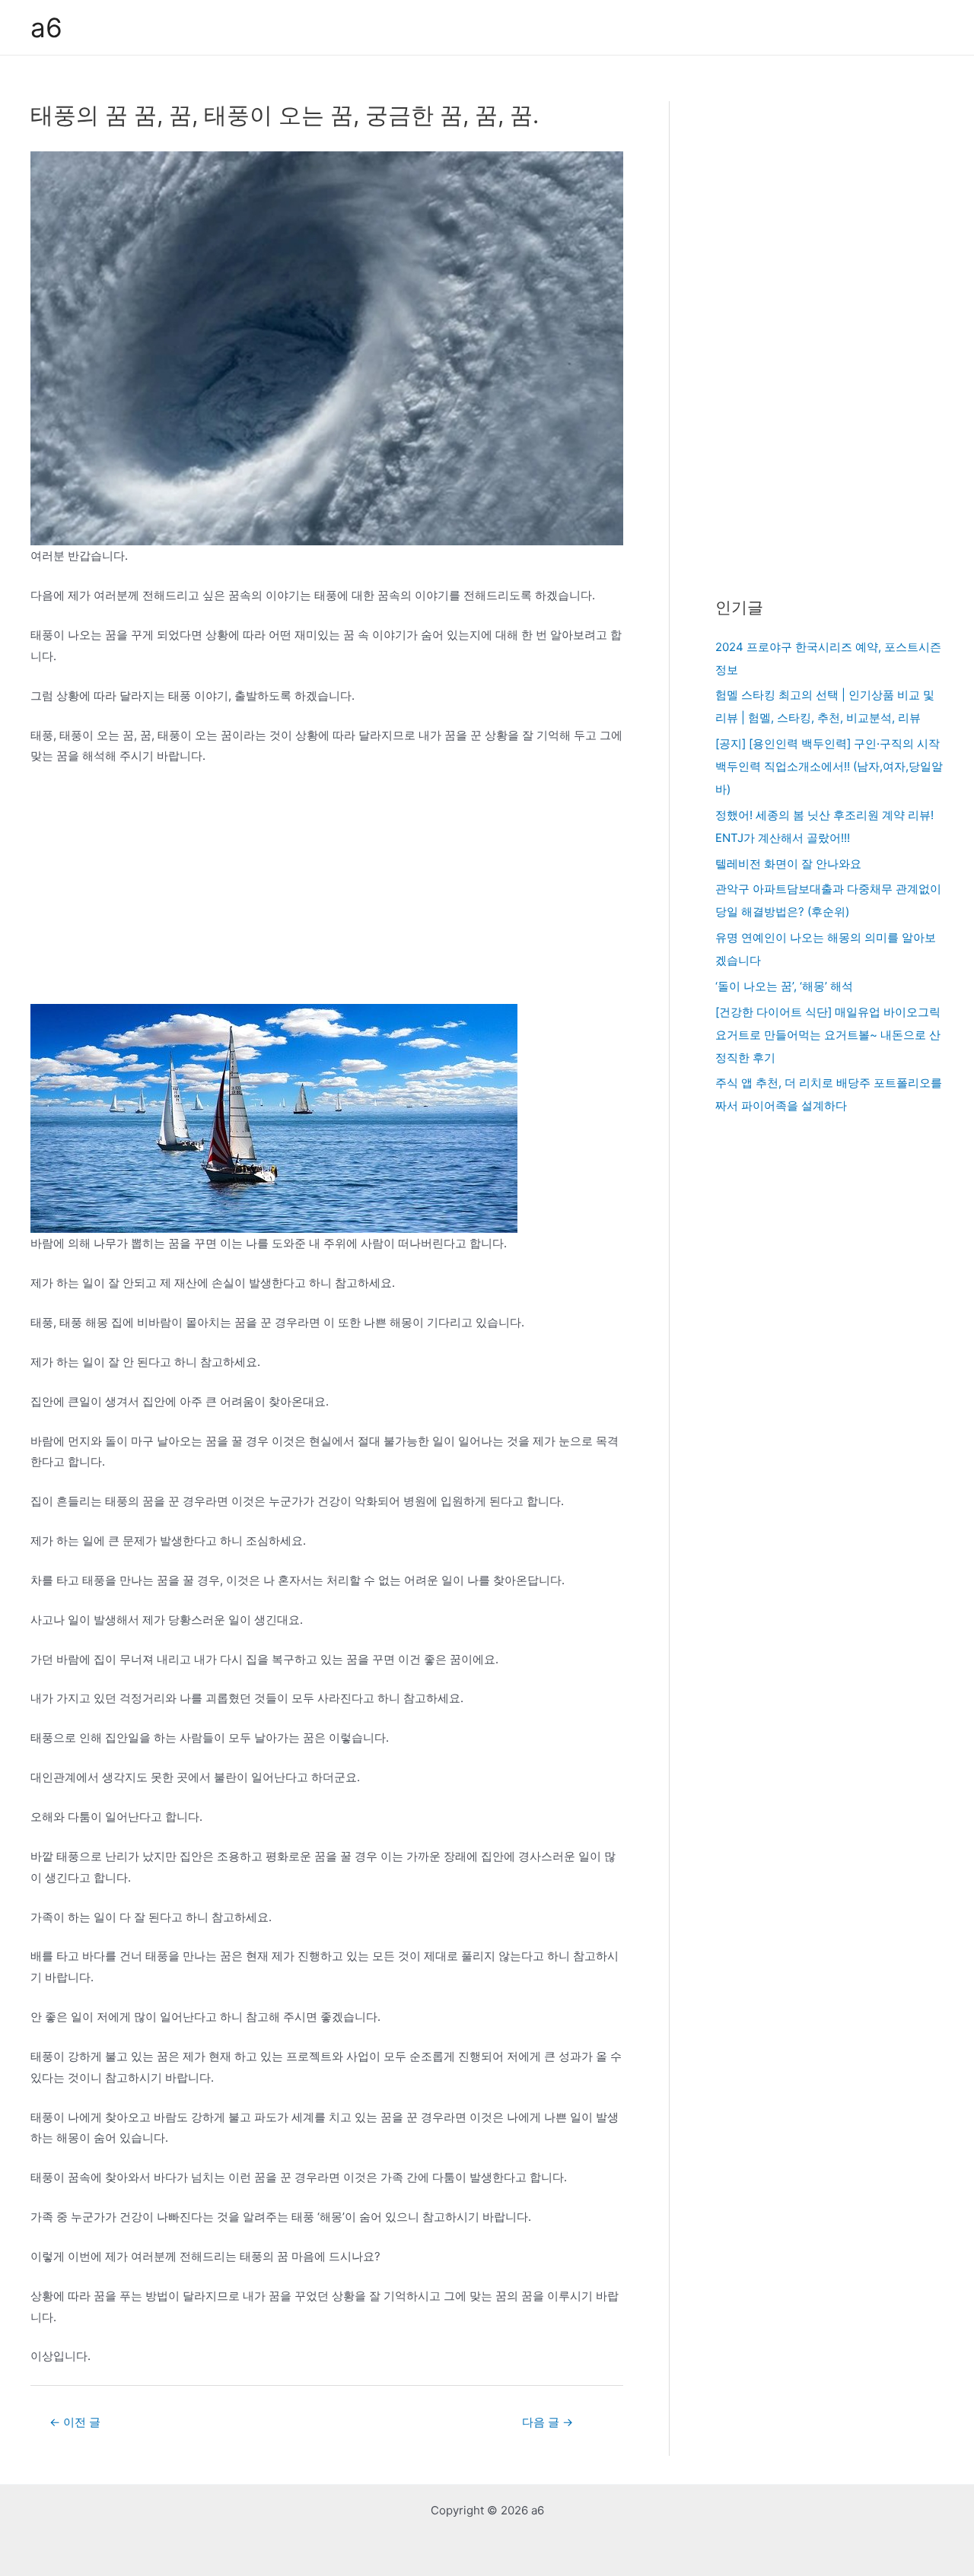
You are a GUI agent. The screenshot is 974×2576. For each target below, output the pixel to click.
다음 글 (547, 2422)
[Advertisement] (327, 891)
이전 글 (75, 2422)
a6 (46, 27)
